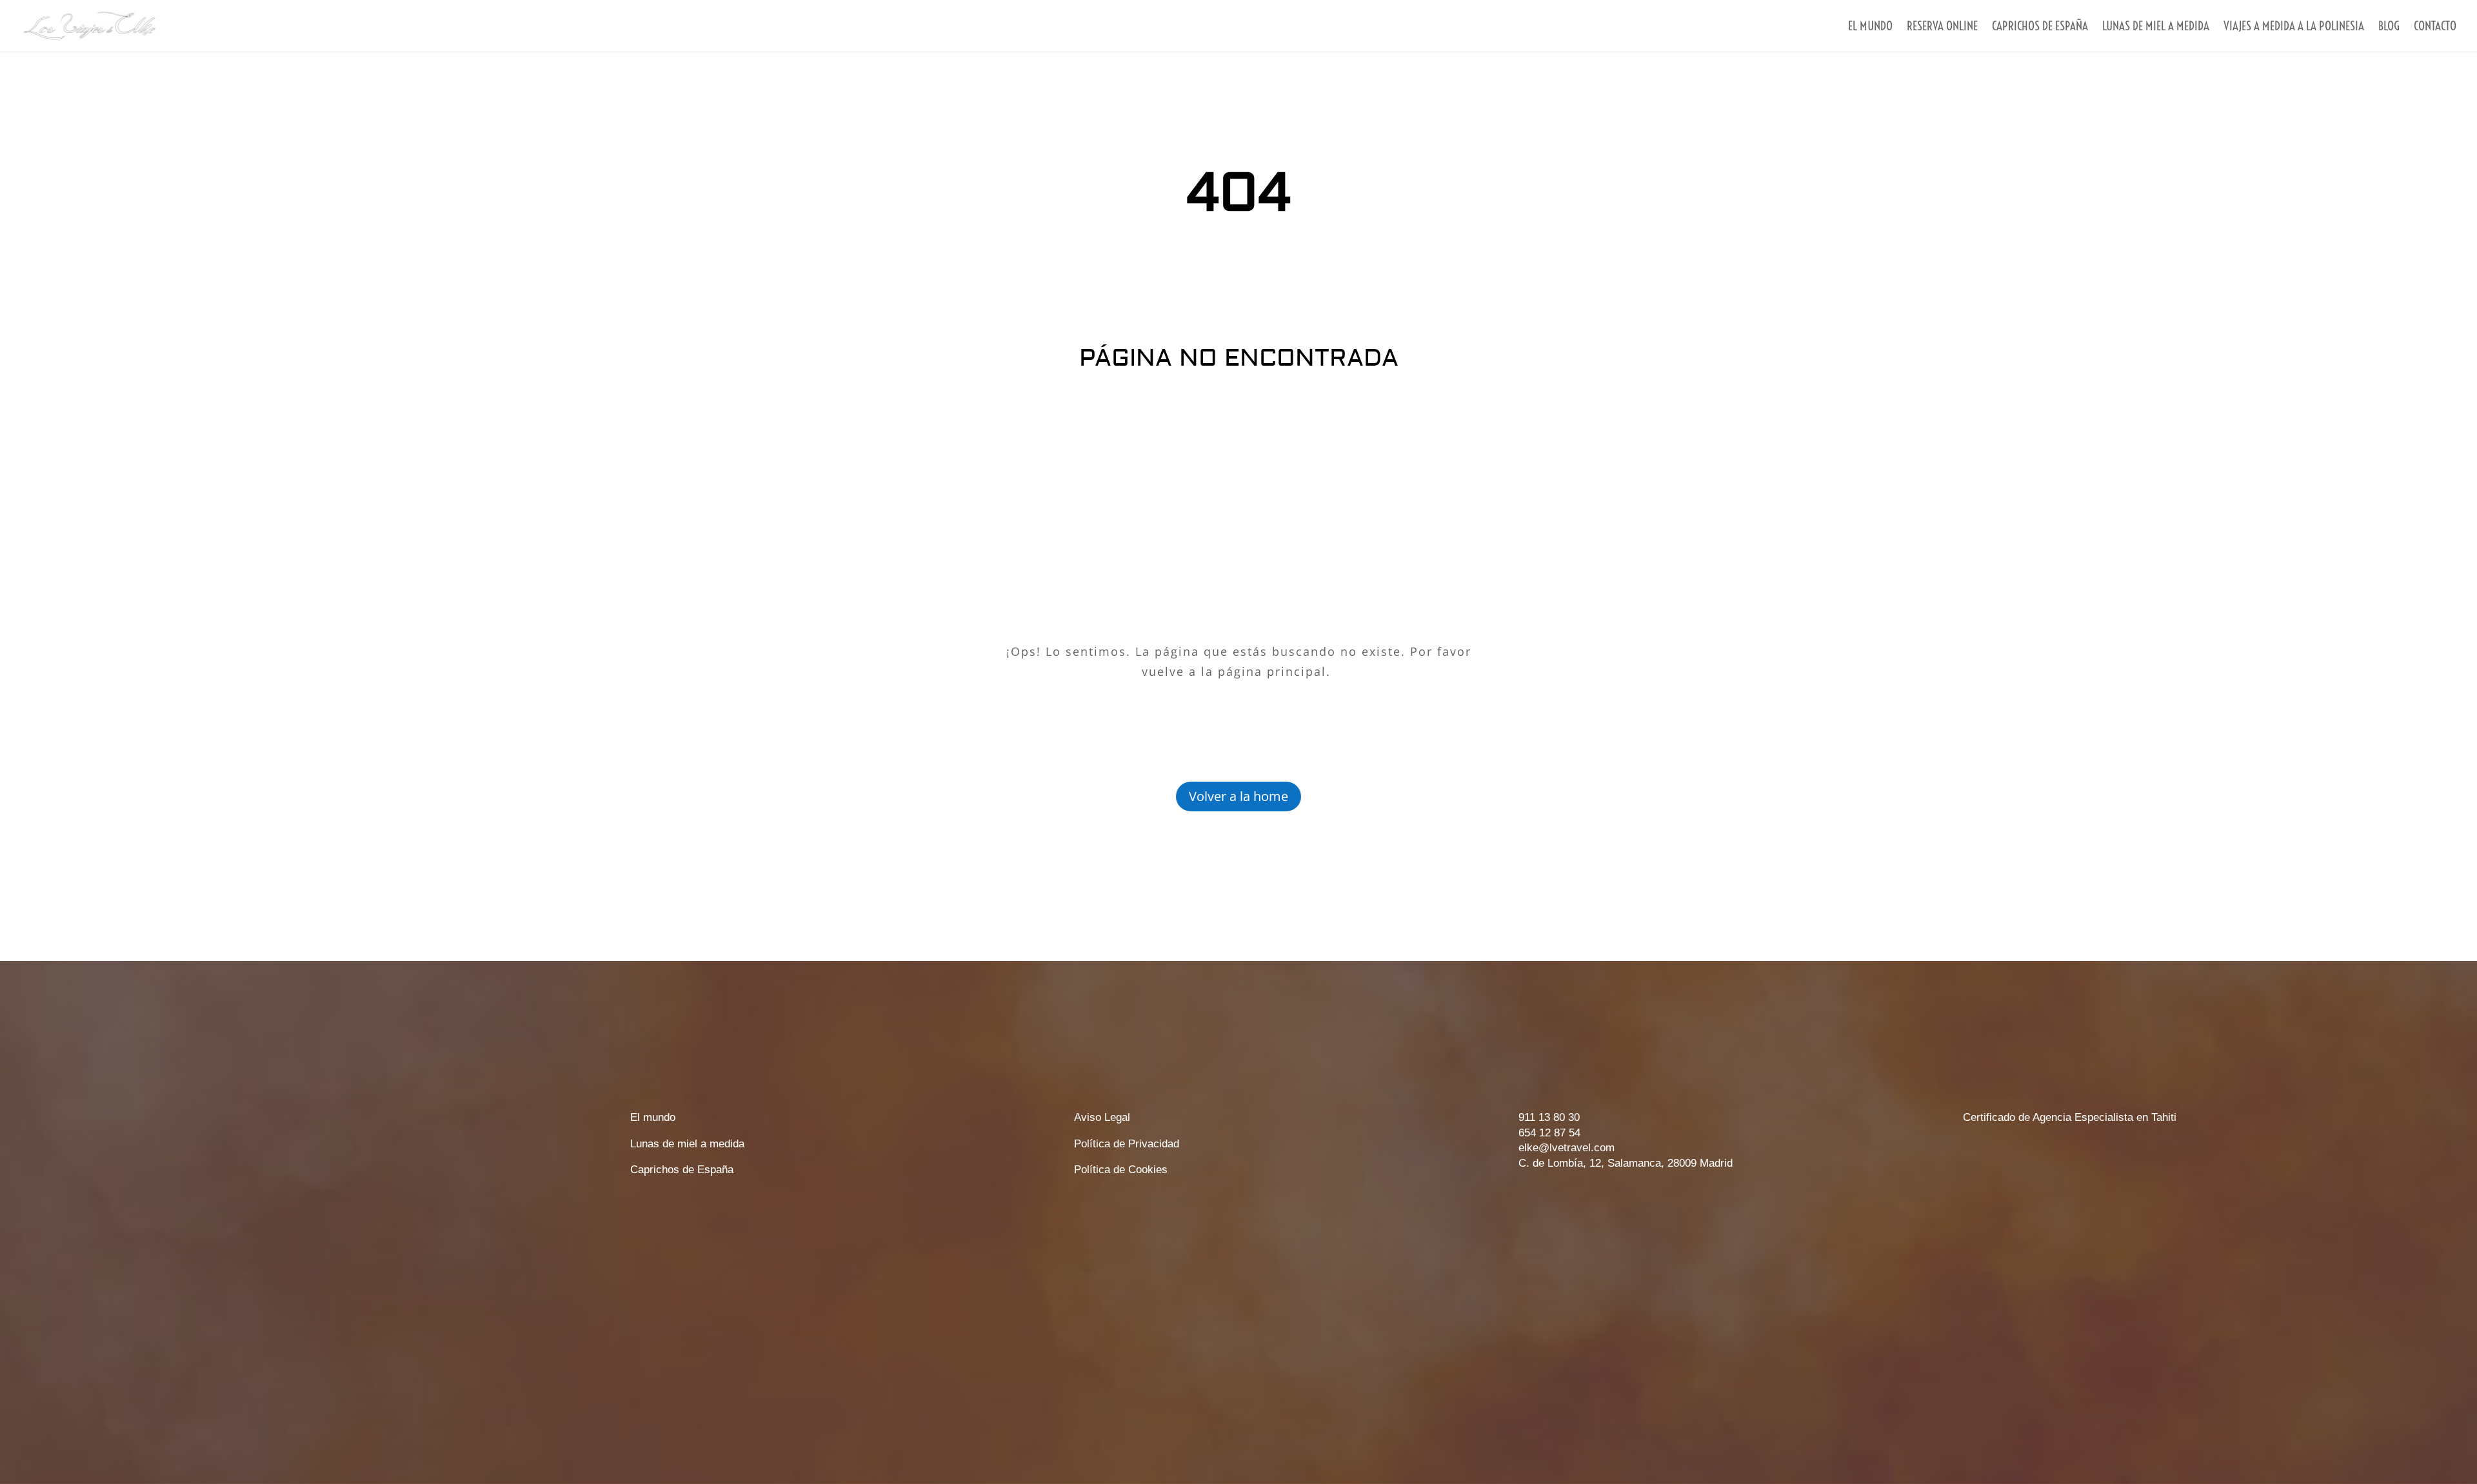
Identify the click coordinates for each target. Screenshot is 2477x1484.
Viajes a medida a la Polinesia (2294, 27)
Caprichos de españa (2040, 27)
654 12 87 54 (1549, 1133)
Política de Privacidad (1127, 1144)
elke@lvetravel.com (1567, 1148)
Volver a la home (1238, 796)
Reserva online (1942, 27)
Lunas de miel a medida (2156, 27)
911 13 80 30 (1549, 1117)
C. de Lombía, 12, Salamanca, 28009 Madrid (1626, 1163)
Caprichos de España (682, 1170)
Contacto (2435, 27)
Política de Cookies (1121, 1170)
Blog (2389, 27)
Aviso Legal (1102, 1117)
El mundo (1870, 27)
